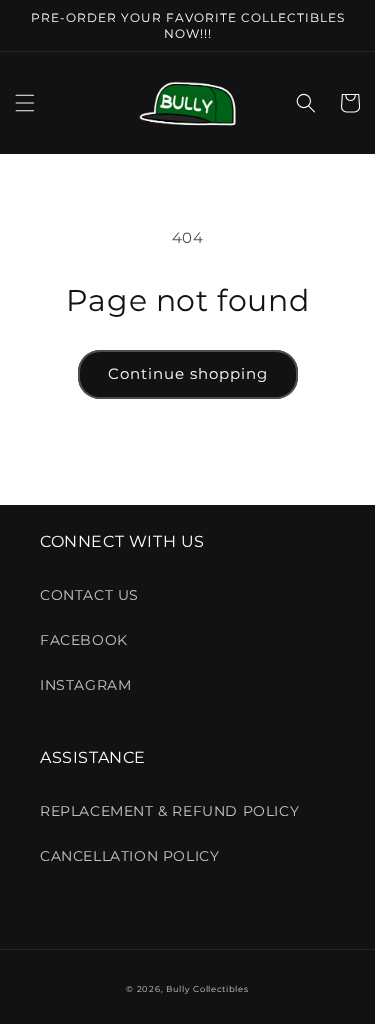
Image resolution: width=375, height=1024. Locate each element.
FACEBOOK (84, 640)
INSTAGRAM (85, 685)
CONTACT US (89, 595)
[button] (25, 103)
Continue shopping (188, 373)
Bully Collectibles (207, 989)
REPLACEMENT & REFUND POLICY (169, 811)
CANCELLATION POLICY (129, 856)
